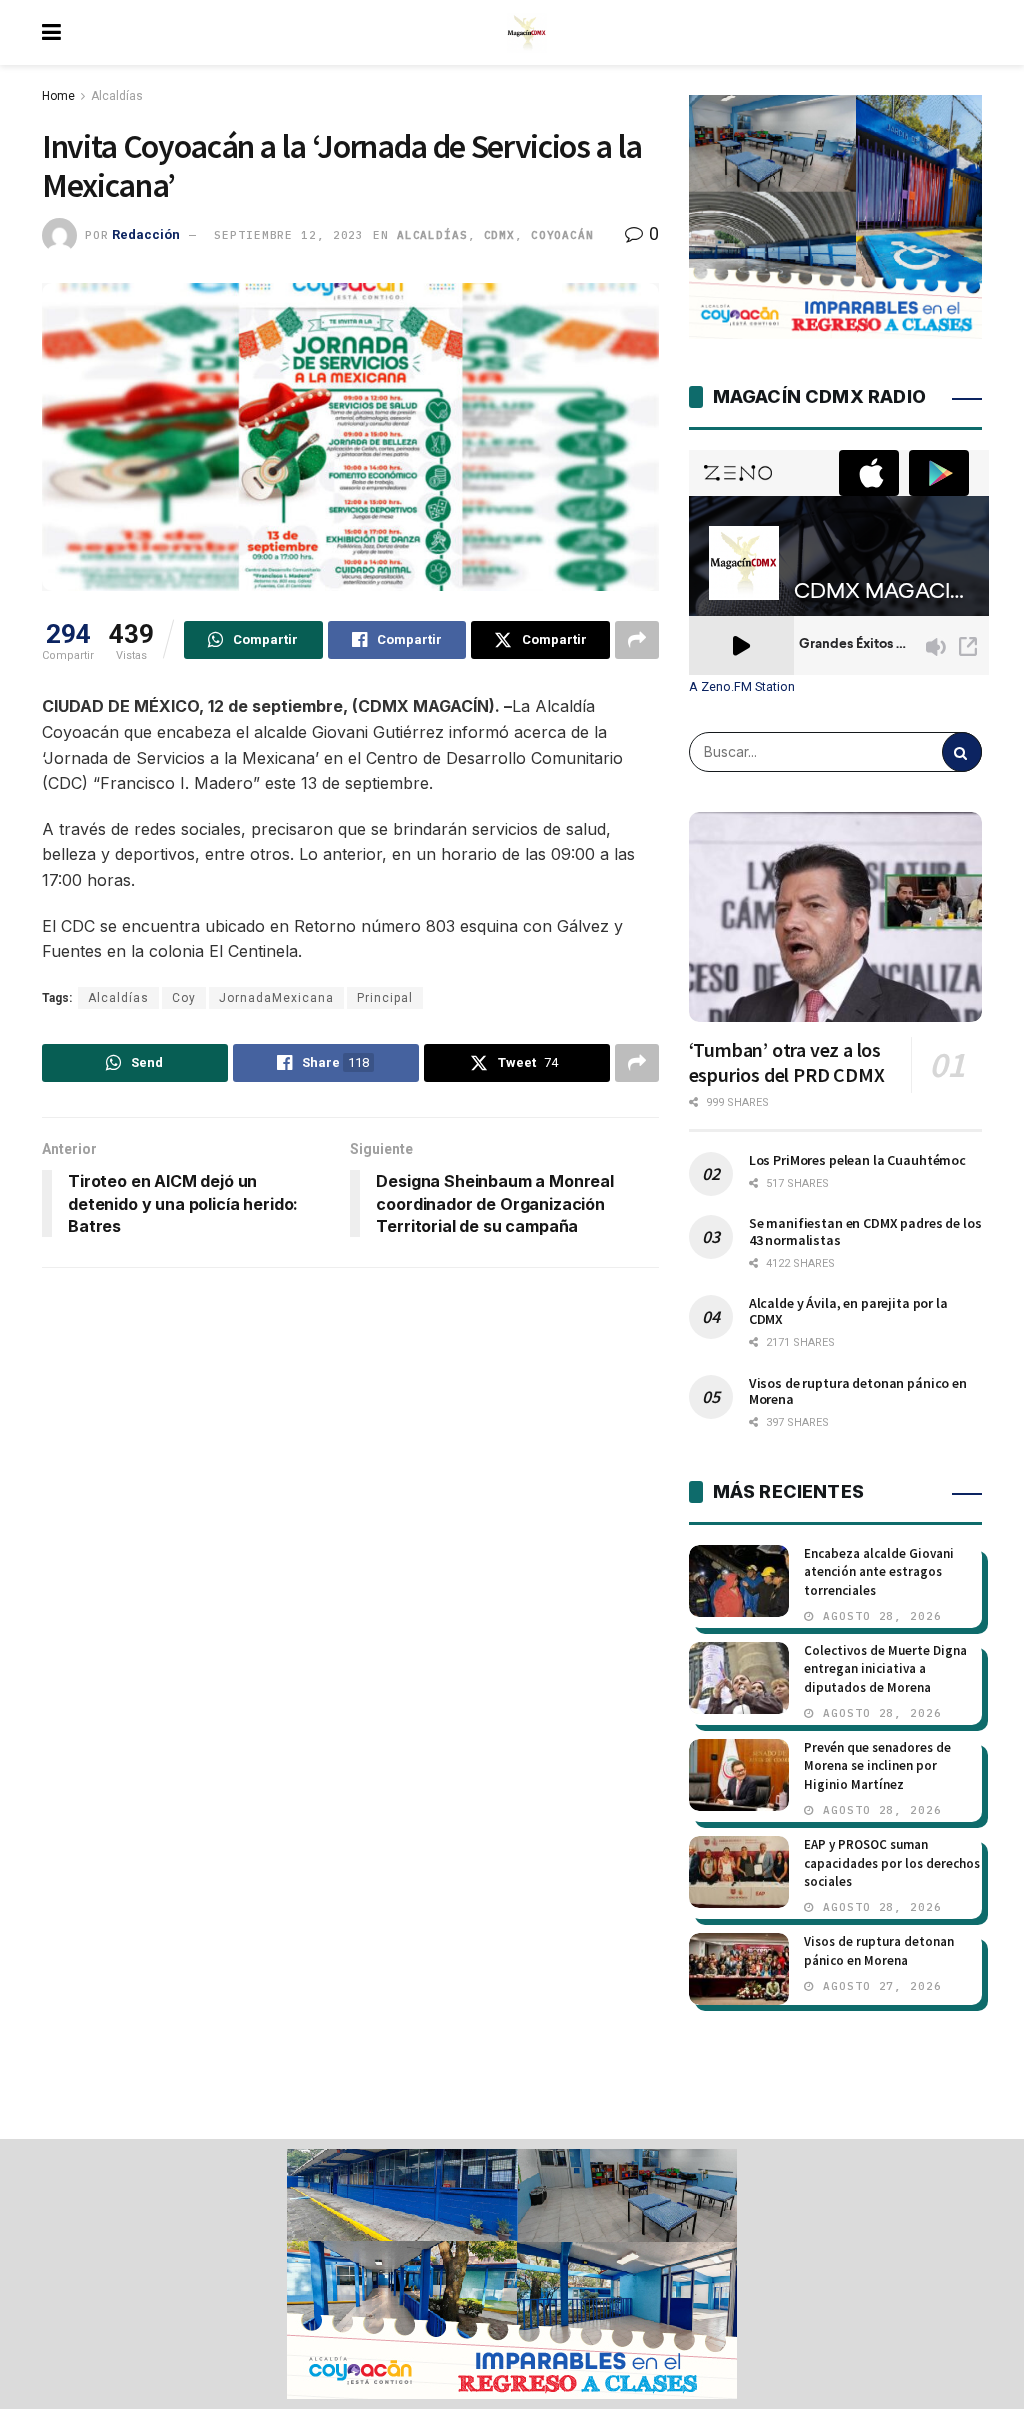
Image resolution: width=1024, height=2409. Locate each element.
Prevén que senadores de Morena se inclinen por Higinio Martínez (877, 1765)
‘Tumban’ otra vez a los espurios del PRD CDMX (787, 1062)
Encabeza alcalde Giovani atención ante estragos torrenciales (879, 1571)
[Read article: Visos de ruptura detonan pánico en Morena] (739, 1969)
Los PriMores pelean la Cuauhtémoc (857, 1160)
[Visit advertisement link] (512, 2274)
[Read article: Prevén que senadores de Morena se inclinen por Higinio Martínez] (739, 1775)
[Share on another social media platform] (637, 640)
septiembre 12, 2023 (289, 235)
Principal (385, 998)
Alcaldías (117, 96)
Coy (184, 998)
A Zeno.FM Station (742, 687)
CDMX (500, 235)
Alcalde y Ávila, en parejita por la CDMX (848, 1311)
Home (58, 96)
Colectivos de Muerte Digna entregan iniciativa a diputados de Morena (885, 1668)
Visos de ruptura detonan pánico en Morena (858, 1391)
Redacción (146, 234)
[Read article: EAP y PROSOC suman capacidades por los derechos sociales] (739, 1872)
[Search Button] (962, 752)
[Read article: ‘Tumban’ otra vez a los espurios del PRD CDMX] (835, 917)
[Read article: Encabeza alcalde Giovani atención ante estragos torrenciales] (739, 1581)
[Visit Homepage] (527, 33)
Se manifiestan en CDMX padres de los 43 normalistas (865, 1231)
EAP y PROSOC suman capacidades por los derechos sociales (892, 1862)
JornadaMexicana (276, 998)
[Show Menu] (51, 32)
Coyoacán (562, 235)
